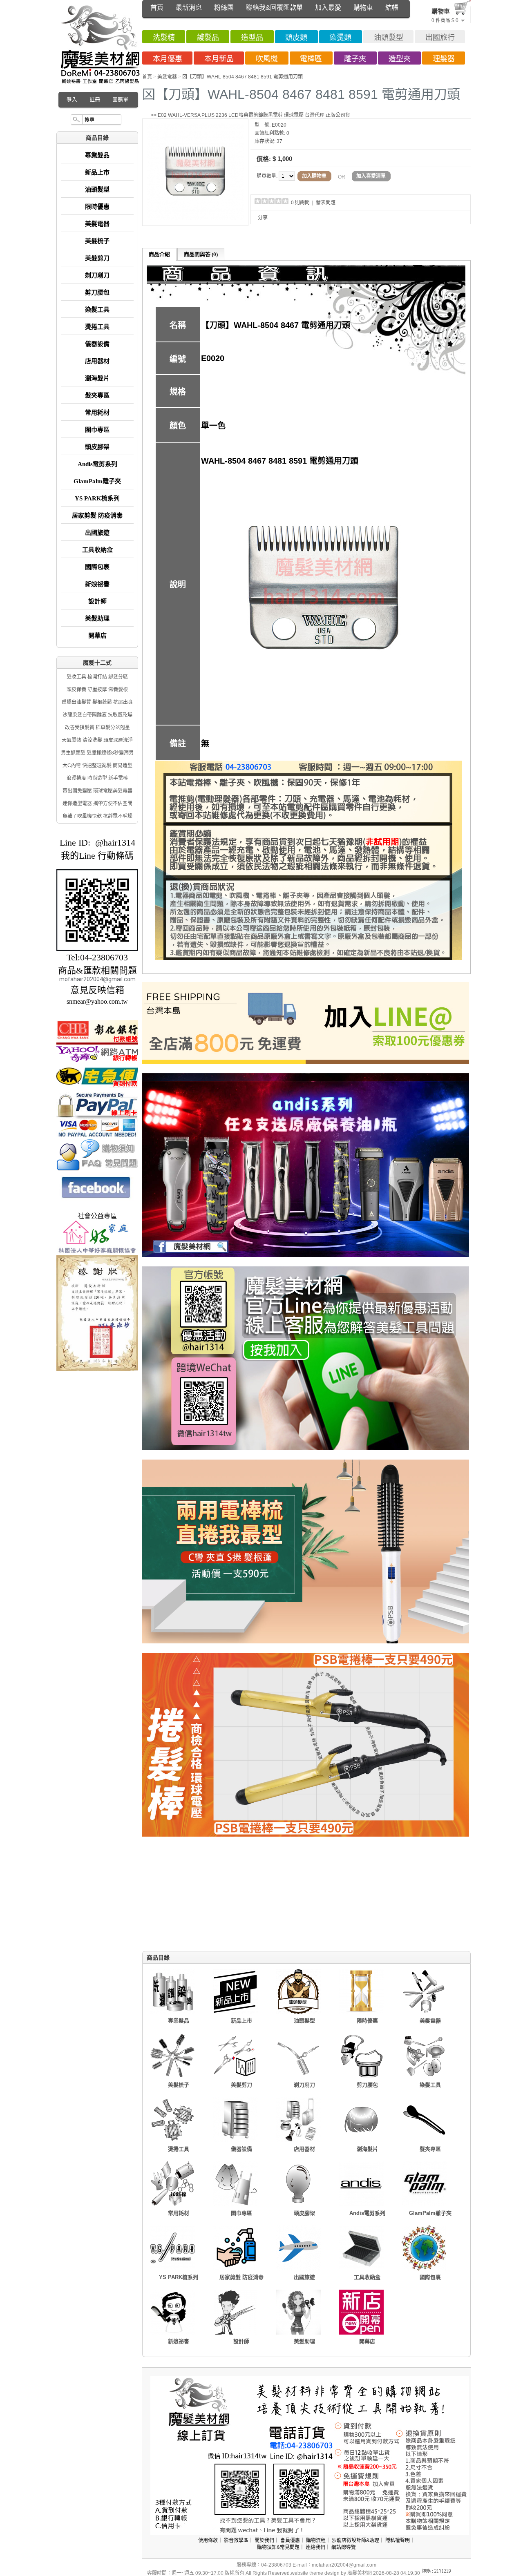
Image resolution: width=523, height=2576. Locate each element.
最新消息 (189, 8)
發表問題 (326, 203)
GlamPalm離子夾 (97, 481)
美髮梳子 (97, 241)
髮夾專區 (97, 395)
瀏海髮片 (97, 378)
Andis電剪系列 (97, 464)
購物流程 (316, 2540)
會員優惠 (290, 2540)
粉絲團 (224, 8)
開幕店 (97, 636)
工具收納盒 (97, 550)
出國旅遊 (97, 533)
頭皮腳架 (97, 447)
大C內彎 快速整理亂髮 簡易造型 (97, 766)
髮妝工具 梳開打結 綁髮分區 (97, 677)
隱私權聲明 (398, 2540)
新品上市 (97, 172)
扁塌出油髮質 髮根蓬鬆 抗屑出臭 (97, 702)
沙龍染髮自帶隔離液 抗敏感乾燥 (97, 715)
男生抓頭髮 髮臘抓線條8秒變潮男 (97, 753)
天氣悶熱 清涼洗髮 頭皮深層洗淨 (97, 740)
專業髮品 (97, 155)
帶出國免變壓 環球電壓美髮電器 (97, 791)
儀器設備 (97, 344)
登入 (72, 99)
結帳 (392, 8)
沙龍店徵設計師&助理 (355, 2540)
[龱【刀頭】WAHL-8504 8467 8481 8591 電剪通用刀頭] (195, 219)
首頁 (157, 8)
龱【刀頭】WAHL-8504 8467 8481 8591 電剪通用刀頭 (243, 77)
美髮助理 (97, 618)
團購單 (120, 99)
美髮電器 (97, 224)
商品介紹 (159, 254)
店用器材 (97, 361)
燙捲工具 (97, 327)
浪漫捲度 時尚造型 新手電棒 (97, 778)
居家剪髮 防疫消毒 (97, 516)
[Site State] (443, 2573)
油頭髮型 (97, 190)
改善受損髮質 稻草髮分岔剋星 (97, 728)
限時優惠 (97, 207)
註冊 (95, 99)
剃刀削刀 (97, 275)
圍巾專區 (97, 430)
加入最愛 (328, 8)
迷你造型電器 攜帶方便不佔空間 (97, 804)
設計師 (97, 601)
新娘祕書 (97, 584)
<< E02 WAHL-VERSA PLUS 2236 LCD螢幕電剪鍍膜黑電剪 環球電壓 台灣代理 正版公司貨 (250, 115)
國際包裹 (97, 567)
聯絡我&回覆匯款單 (274, 8)
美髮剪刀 (97, 258)
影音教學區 (236, 2540)
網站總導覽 (344, 2547)
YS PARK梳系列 (97, 498)
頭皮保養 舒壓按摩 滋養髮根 (97, 690)
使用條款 (208, 2540)
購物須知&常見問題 (278, 2547)
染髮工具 (97, 310)
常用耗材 (97, 413)
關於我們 (264, 2540)
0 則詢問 (300, 203)
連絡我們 (315, 2547)
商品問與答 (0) (201, 254)
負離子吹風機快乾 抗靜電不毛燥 (97, 816)
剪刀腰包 (97, 292)
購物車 (363, 8)
